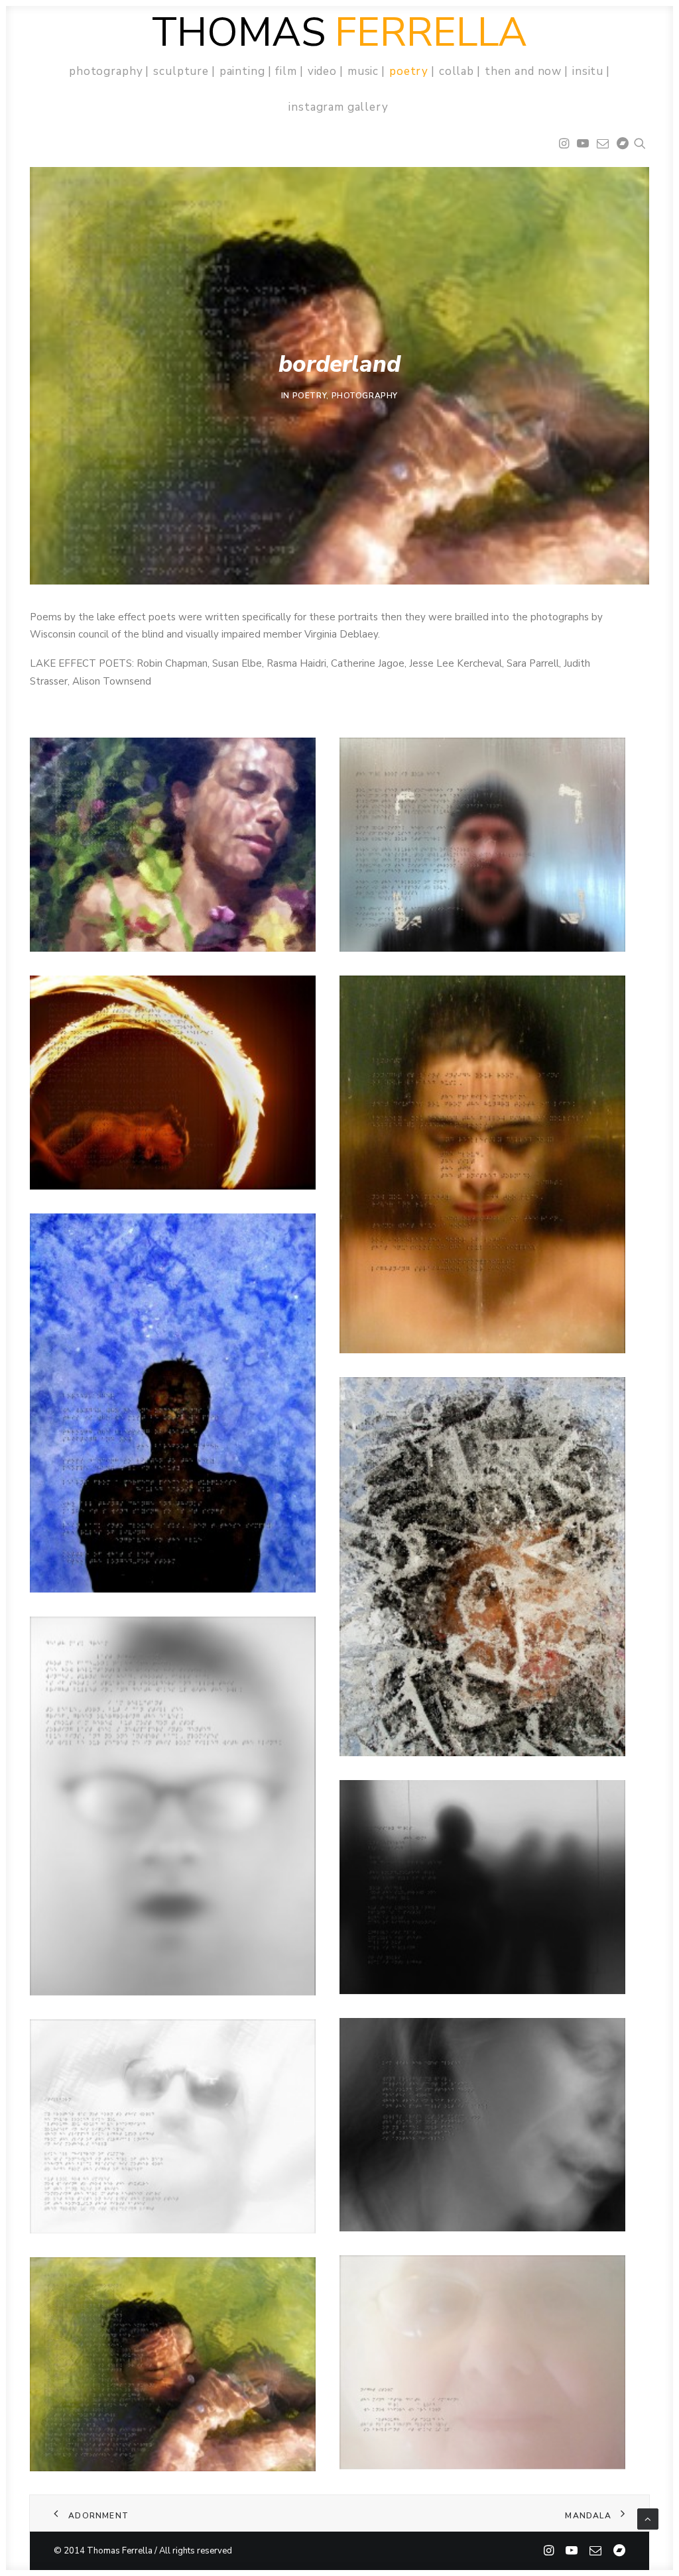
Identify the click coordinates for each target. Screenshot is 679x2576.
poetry (409, 71)
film (286, 71)
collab (457, 71)
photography (106, 71)
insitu (588, 71)
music (363, 71)
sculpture (181, 71)
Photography (365, 396)
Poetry (310, 396)
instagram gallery (338, 107)
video (322, 71)
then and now (523, 71)
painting (242, 71)
